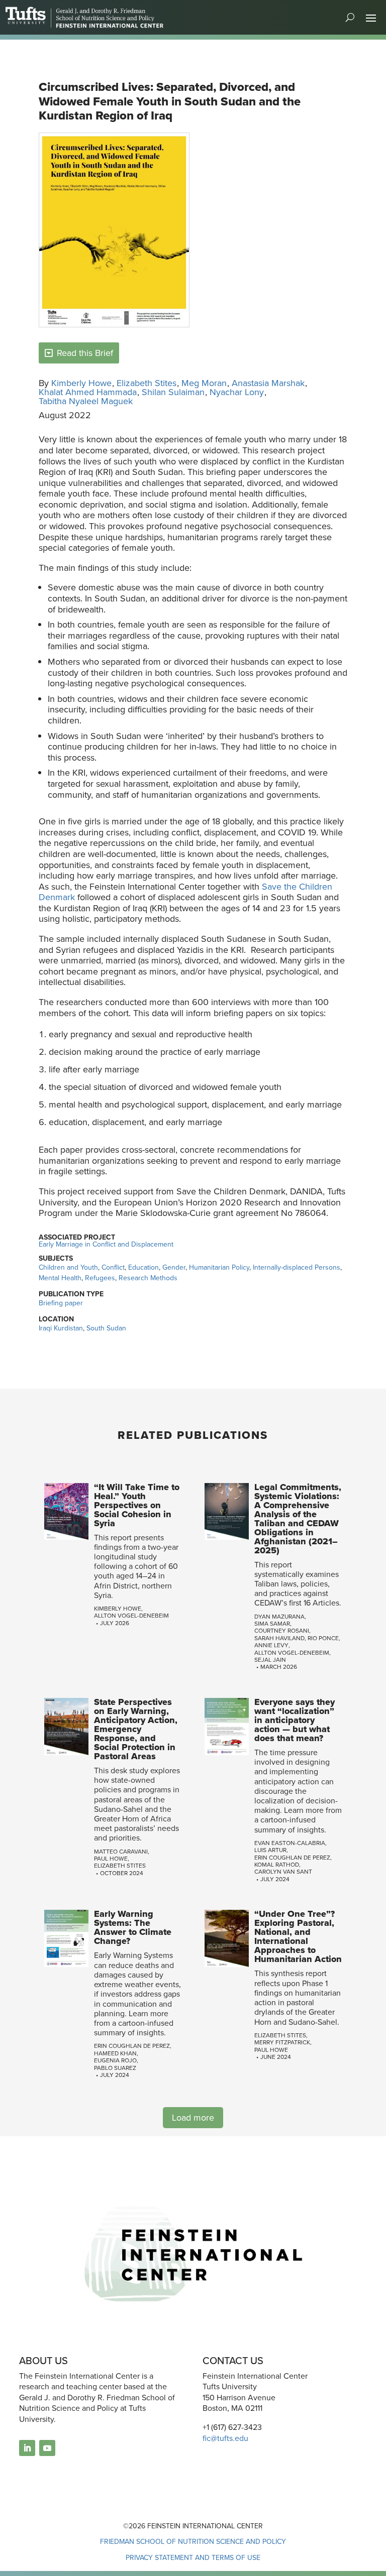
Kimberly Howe (81, 383)
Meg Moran (204, 383)
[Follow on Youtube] (47, 2448)
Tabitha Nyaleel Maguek (86, 401)
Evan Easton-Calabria (290, 1843)
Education (143, 1267)
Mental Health (60, 1278)
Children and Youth (68, 1267)
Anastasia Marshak (268, 383)
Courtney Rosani (282, 1631)
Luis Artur (270, 1850)
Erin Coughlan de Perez (292, 1858)
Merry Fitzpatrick (282, 2042)
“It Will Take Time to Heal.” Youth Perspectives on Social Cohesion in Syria (137, 1505)
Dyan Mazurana (279, 1617)
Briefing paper (61, 1303)
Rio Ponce (323, 1638)
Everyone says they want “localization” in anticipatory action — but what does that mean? (295, 1720)
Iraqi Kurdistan (61, 1328)
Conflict (113, 1267)
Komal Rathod (277, 1865)
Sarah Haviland (279, 1638)
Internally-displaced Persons (297, 1267)
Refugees (100, 1278)
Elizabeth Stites (147, 383)
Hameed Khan (115, 2053)
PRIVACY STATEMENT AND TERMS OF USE (193, 2558)
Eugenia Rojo (115, 2060)
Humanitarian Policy (219, 1267)
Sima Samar (272, 1624)
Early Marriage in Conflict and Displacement (106, 1244)
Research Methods (148, 1278)
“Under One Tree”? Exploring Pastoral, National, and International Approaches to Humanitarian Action (298, 1936)
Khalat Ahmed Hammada (88, 392)
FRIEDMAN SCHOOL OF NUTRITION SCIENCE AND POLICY (193, 2542)
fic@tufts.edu (225, 2438)
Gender (174, 1267)
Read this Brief (85, 353)
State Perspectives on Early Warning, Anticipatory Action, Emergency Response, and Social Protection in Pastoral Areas (136, 1729)
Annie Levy (271, 1645)
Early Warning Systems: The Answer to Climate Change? (133, 1927)
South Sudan (106, 1328)
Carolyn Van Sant (283, 1872)
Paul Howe (111, 1859)
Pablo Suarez (115, 2068)
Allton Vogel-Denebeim (131, 1616)
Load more (193, 2118)
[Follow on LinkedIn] (27, 2448)
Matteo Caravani (121, 1852)
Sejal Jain (270, 1660)
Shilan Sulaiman (173, 392)
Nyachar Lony (237, 392)
